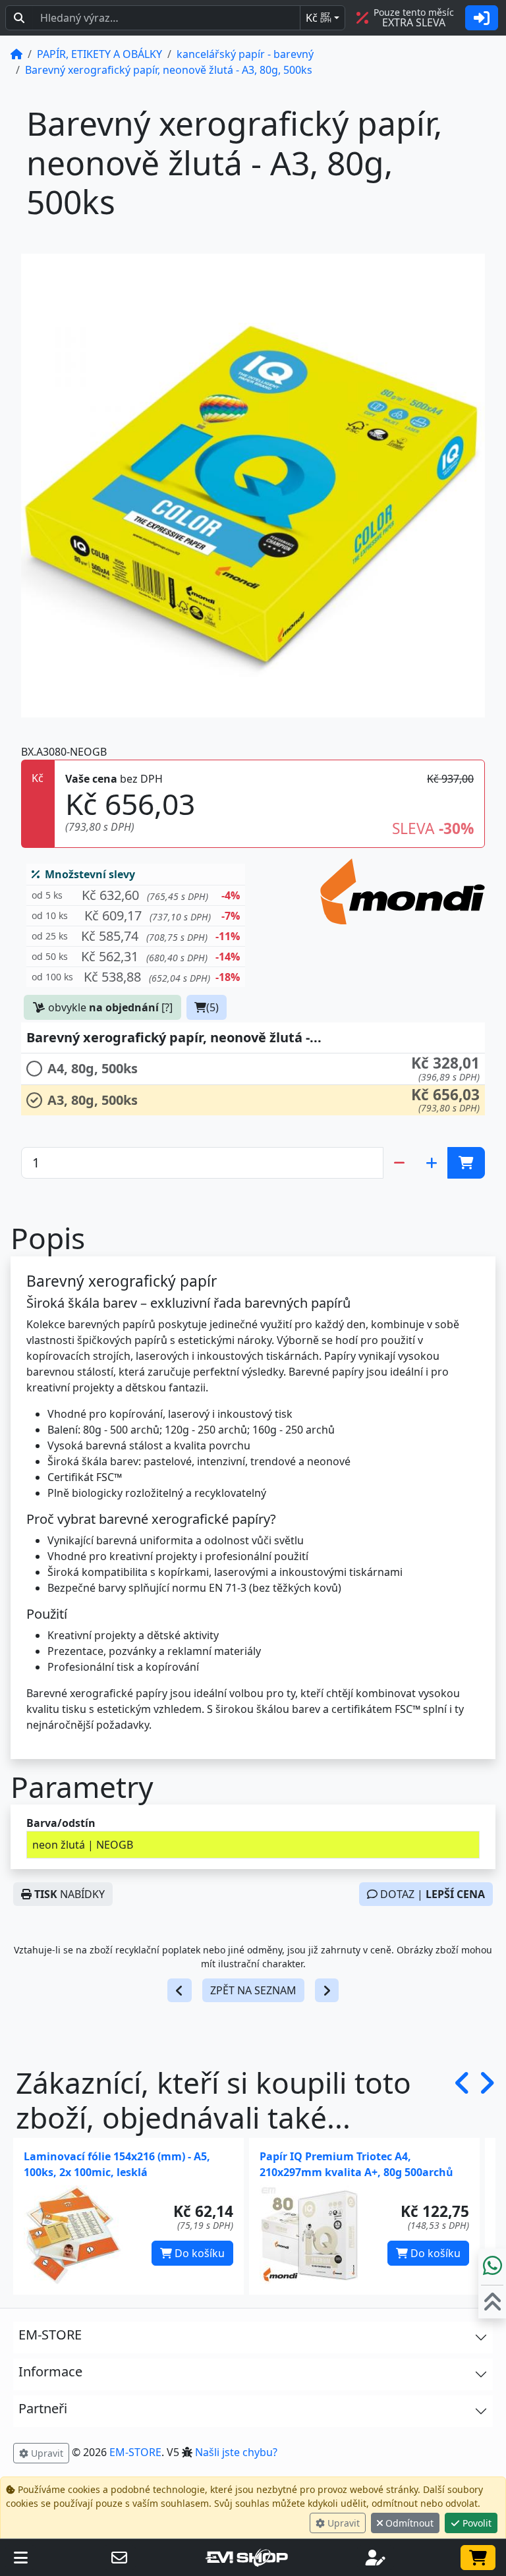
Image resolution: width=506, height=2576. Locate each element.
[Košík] (478, 2558)
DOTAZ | (431, 1894)
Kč (319, 18)
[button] (136, 896)
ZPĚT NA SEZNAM (253, 1990)
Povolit (476, 2523)
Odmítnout (408, 2523)
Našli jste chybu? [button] (236, 2452)
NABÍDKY (70, 1894)
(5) (212, 1007)
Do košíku (198, 2253)
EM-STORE (135, 2452)
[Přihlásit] (482, 18)
